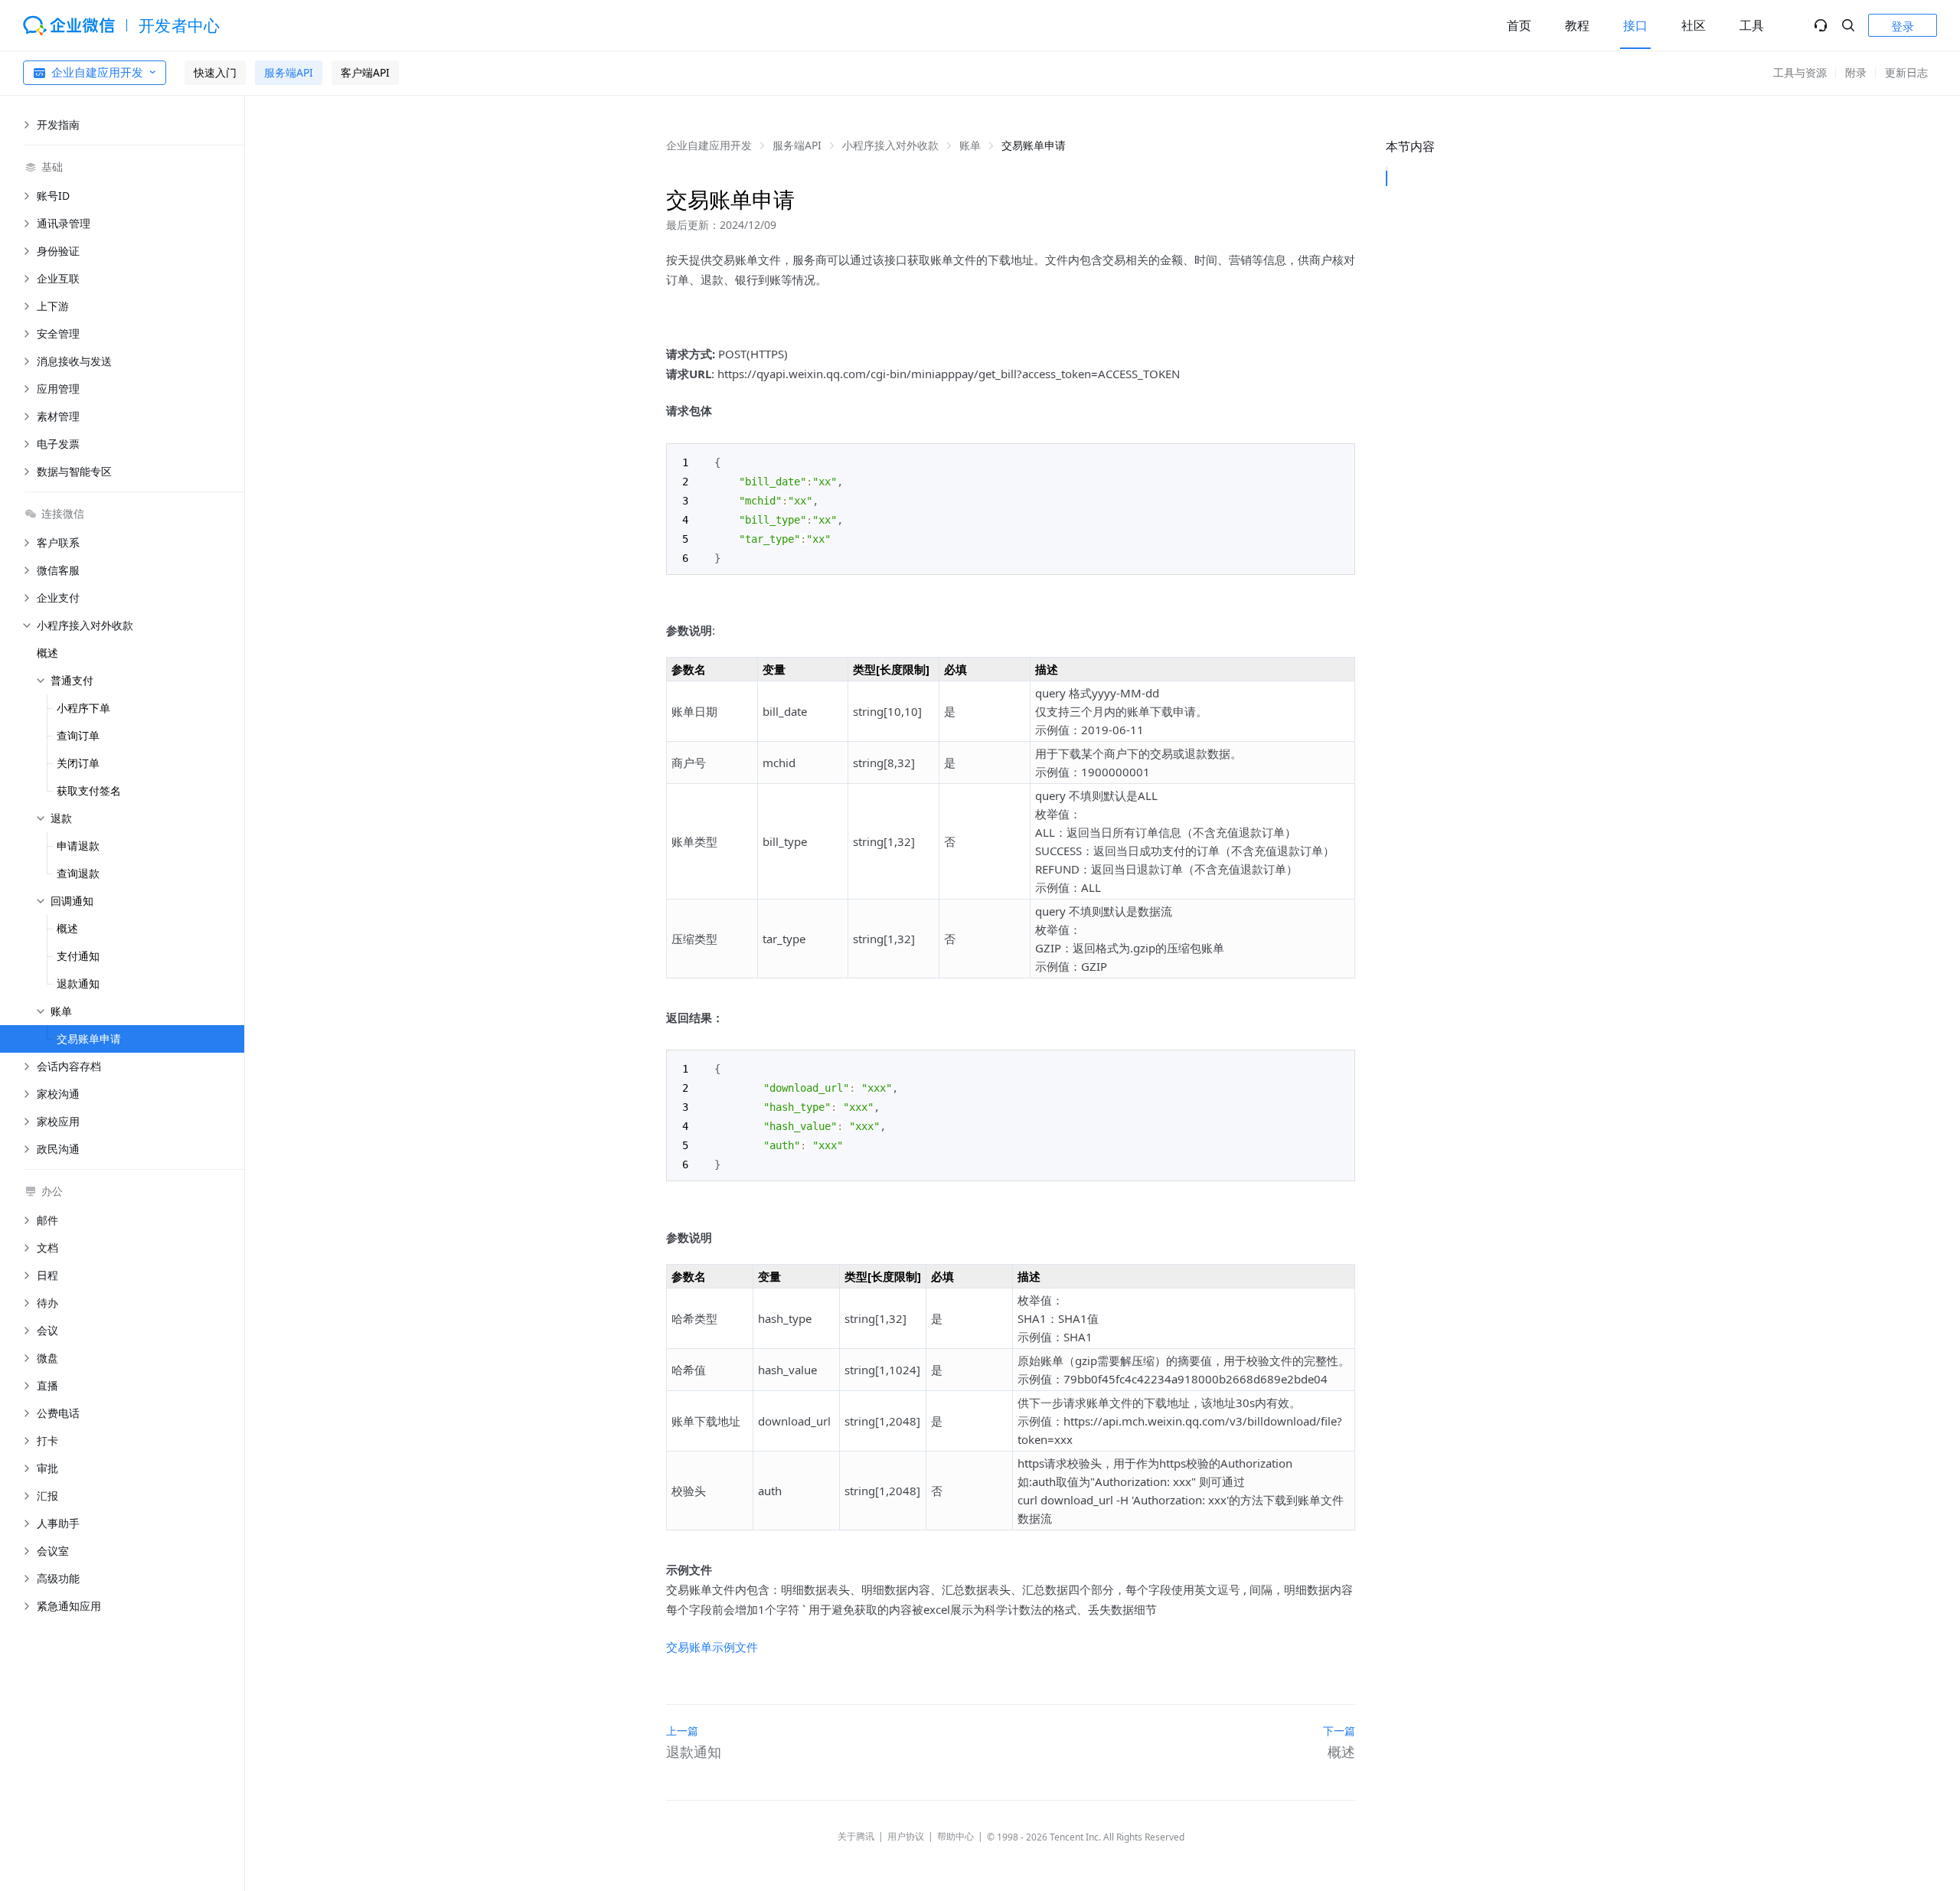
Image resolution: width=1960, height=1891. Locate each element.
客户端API (365, 72)
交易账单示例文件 (712, 1647)
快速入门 (215, 72)
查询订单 (78, 735)
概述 (47, 653)
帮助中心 (955, 1836)
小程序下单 (83, 708)
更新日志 (1906, 72)
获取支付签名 (89, 790)
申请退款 (78, 846)
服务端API (289, 72)
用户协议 (906, 1836)
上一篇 (682, 1731)
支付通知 (78, 956)
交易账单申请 (89, 1039)
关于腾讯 (856, 1836)
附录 (1856, 72)
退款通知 (78, 983)
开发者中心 (180, 25)
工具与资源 (1800, 72)
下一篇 (1339, 1731)
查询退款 (78, 873)
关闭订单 (78, 763)
